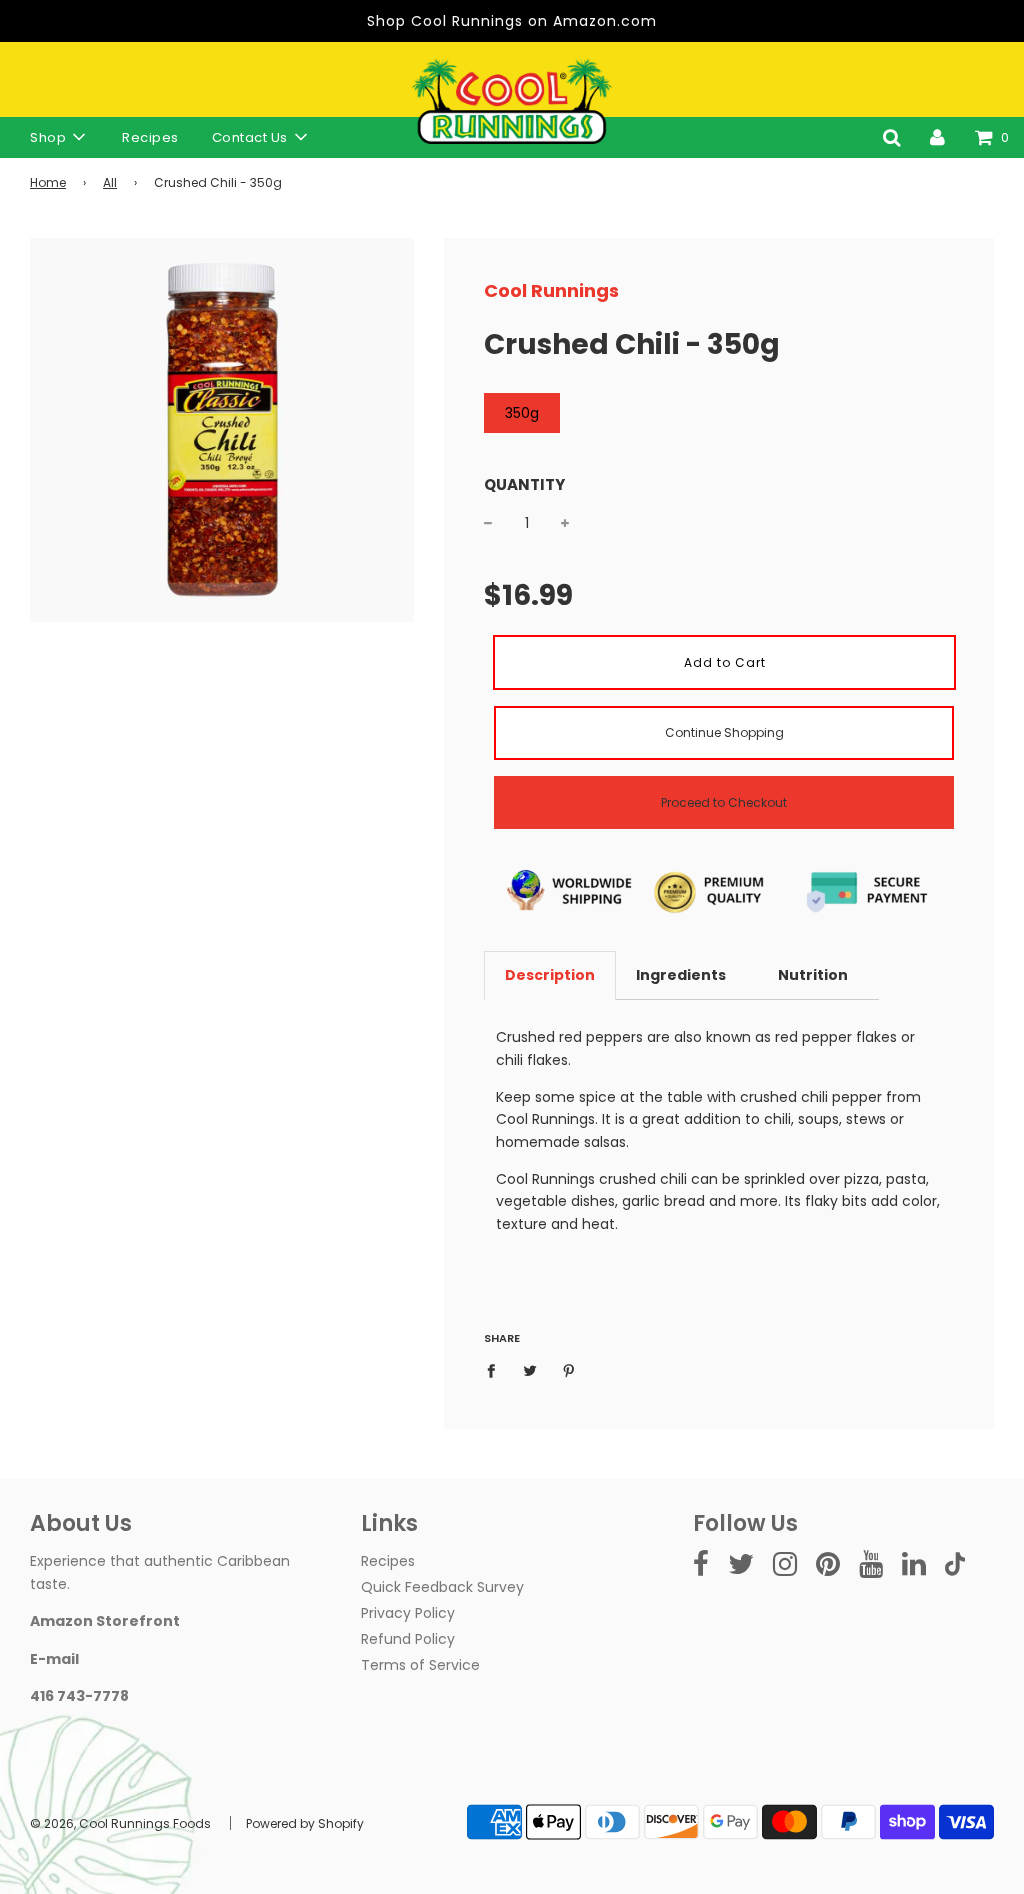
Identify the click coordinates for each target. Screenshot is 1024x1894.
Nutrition (813, 975)
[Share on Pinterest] (569, 1370)
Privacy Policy (408, 1613)
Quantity (524, 484)
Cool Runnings (551, 290)
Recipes (150, 137)
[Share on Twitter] (530, 1370)
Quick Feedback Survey (442, 1587)
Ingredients (681, 975)
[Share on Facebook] (496, 1370)
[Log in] (937, 137)
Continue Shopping (724, 732)
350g (522, 413)
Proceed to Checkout (724, 802)
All (110, 182)
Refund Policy (408, 1639)
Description (550, 975)
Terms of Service (420, 1665)
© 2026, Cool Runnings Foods (120, 1823)
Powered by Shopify (305, 1823)
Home (48, 182)
